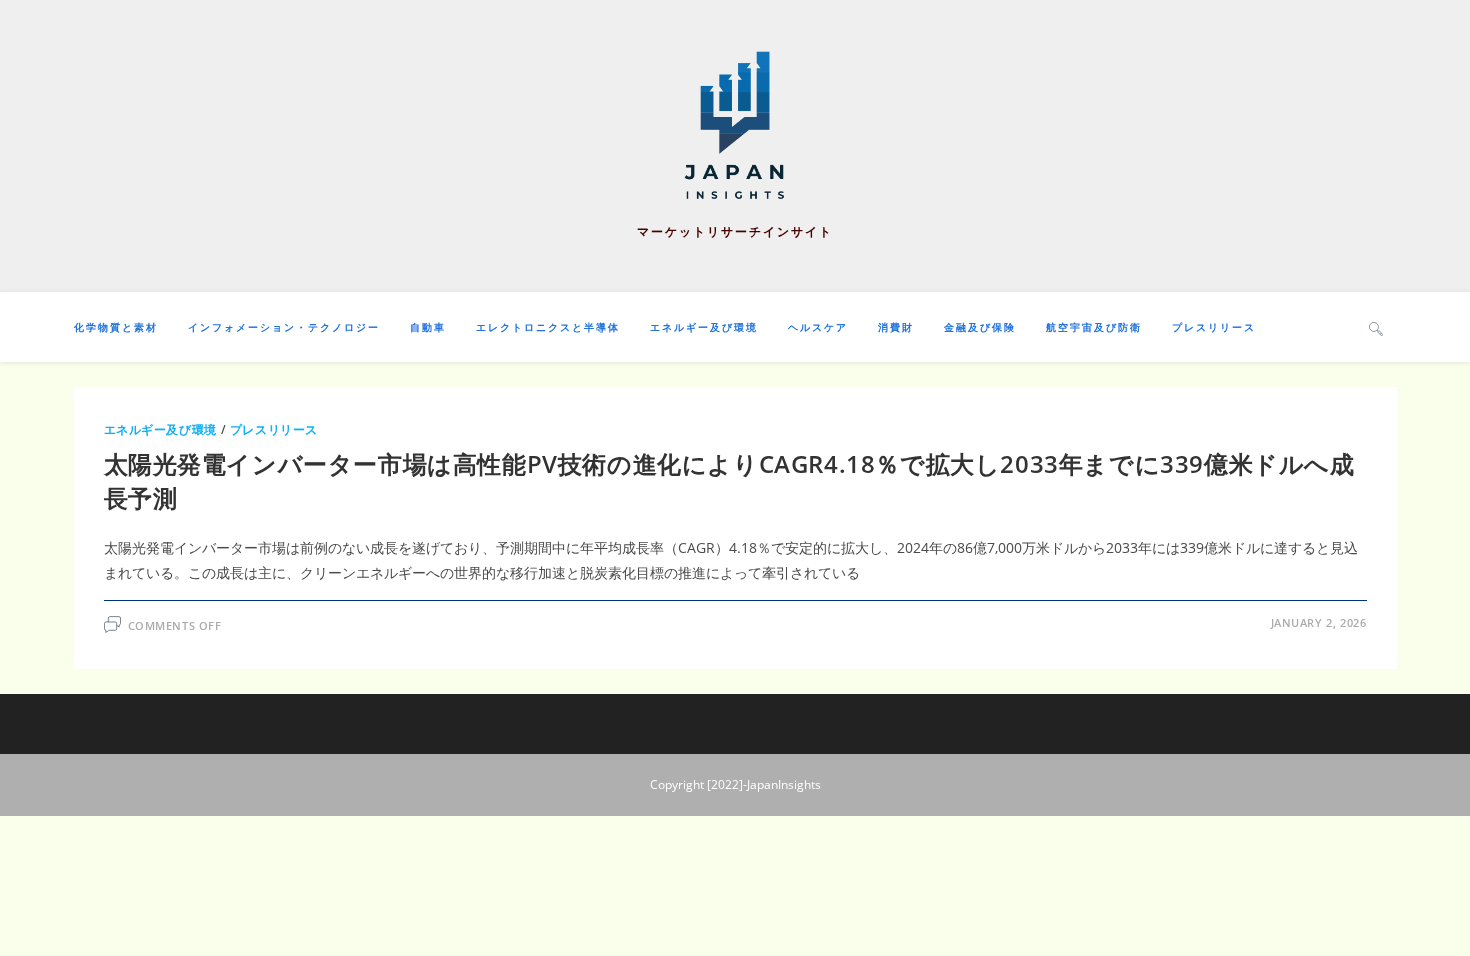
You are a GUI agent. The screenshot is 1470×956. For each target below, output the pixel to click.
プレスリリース (274, 429)
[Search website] (1376, 328)
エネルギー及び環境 (160, 429)
